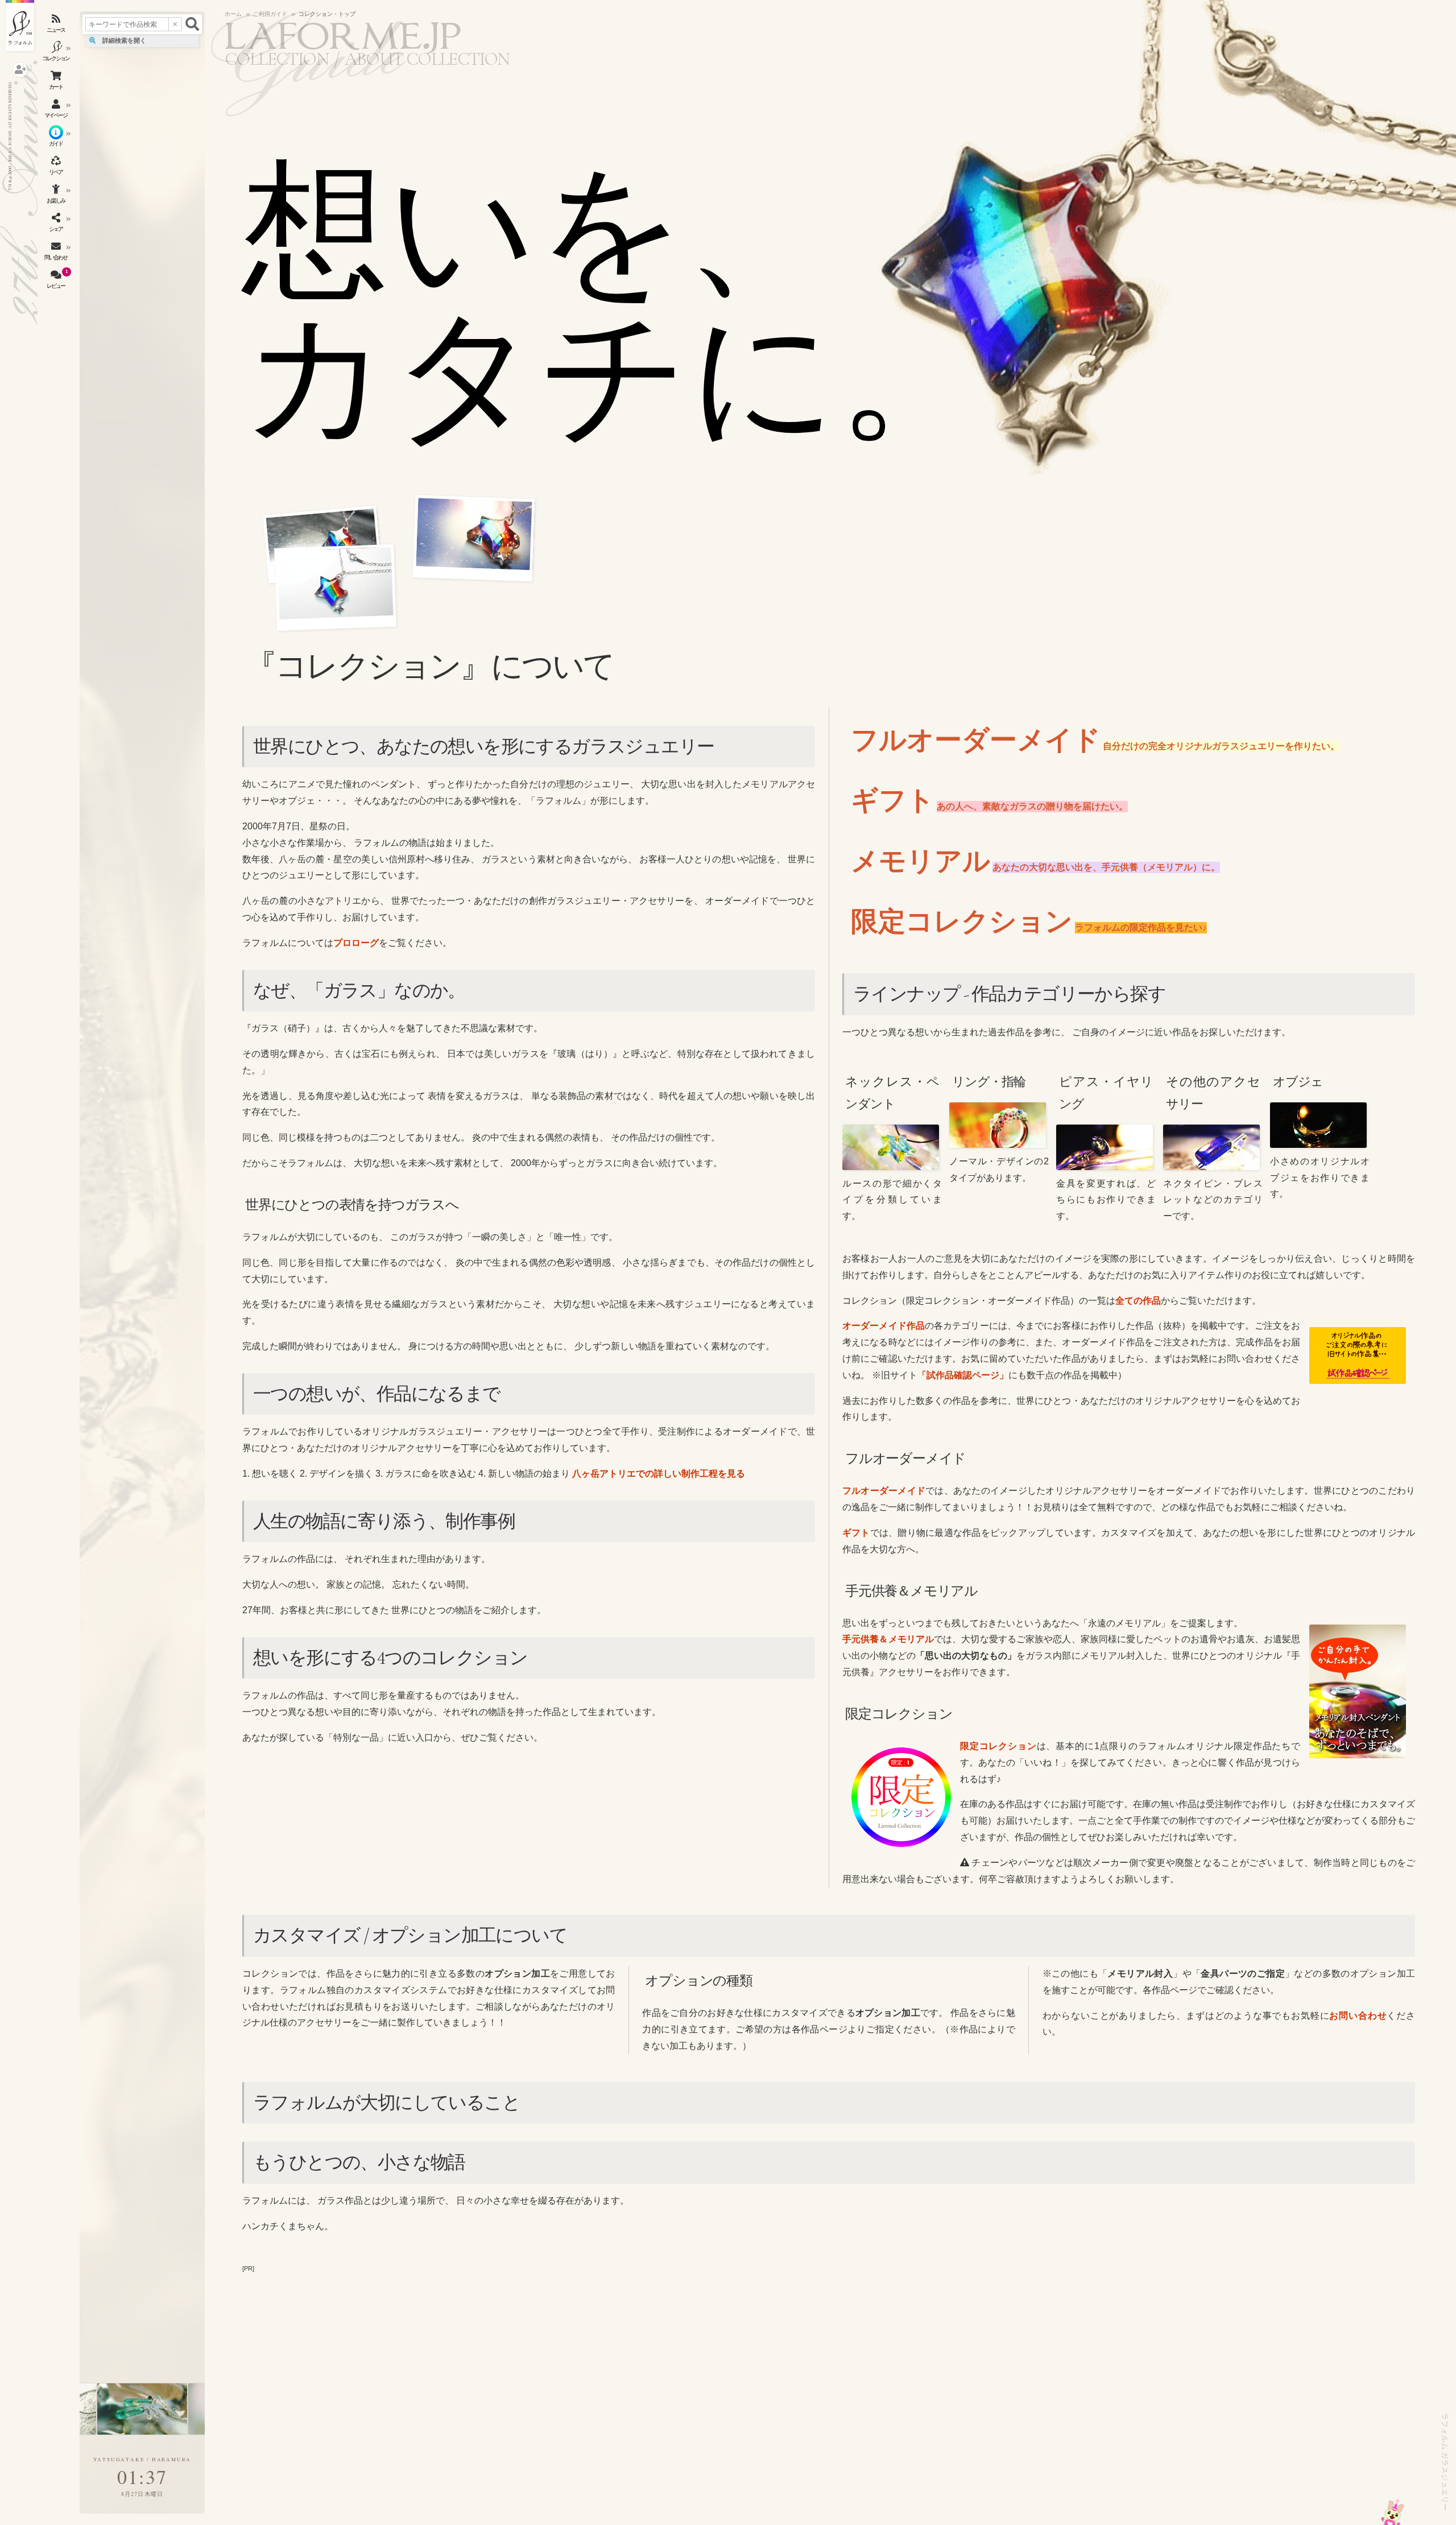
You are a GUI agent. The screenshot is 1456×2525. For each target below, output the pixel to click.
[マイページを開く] (57, 111)
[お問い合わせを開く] (57, 253)
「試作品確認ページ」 (963, 1375)
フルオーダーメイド (884, 1491)
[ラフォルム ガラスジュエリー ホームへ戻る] (20, 26)
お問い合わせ (1358, 2016)
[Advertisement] (829, 2356)
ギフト (856, 1533)
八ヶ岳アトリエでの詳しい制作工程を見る (659, 1474)
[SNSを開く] (57, 225)
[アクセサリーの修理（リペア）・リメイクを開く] (57, 168)
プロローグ (356, 943)
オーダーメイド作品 (884, 1326)
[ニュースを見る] (57, 26)
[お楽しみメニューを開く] (57, 196)
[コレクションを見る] (57, 54)
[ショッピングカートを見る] (57, 82)
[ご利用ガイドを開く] (57, 139)
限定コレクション (998, 1746)
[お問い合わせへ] (1393, 2512)
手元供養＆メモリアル (888, 1639)
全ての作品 (1138, 1301)
